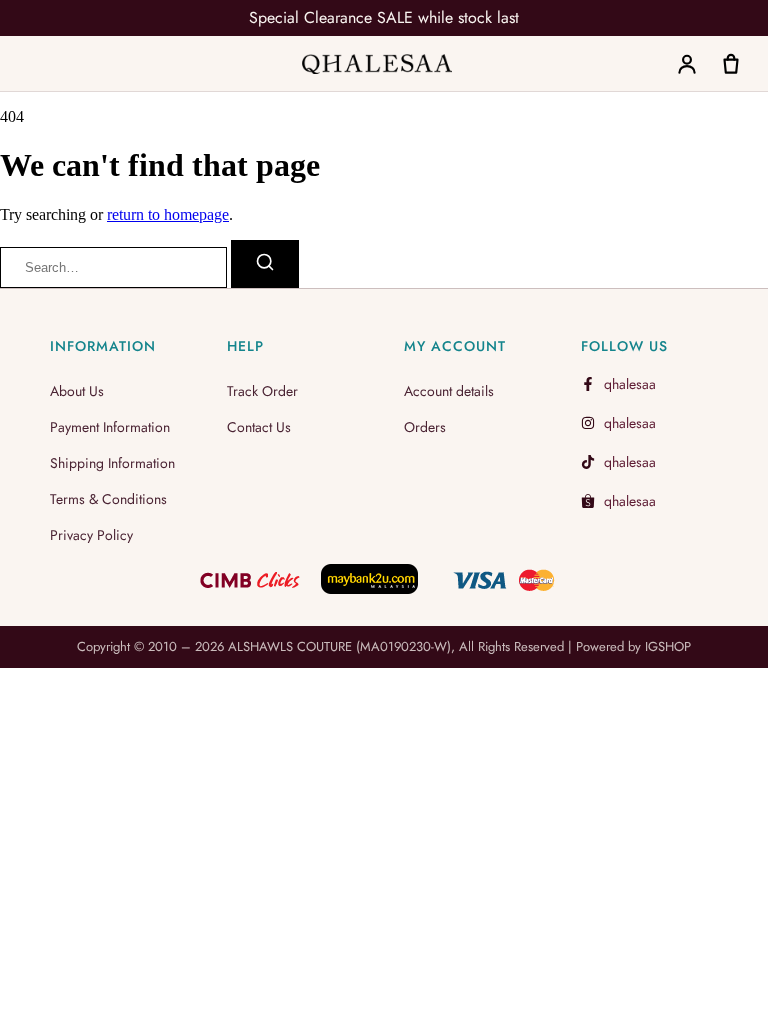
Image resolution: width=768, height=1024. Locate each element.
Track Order (262, 391)
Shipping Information (112, 463)
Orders (425, 427)
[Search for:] (115, 266)
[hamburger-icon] (35, 58)
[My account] (687, 64)
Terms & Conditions (108, 499)
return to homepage (168, 214)
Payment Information (110, 427)
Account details (449, 391)
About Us (77, 391)
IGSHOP (668, 646)
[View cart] (731, 64)
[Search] (265, 264)
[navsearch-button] (640, 66)
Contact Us (259, 427)
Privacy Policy (91, 535)
